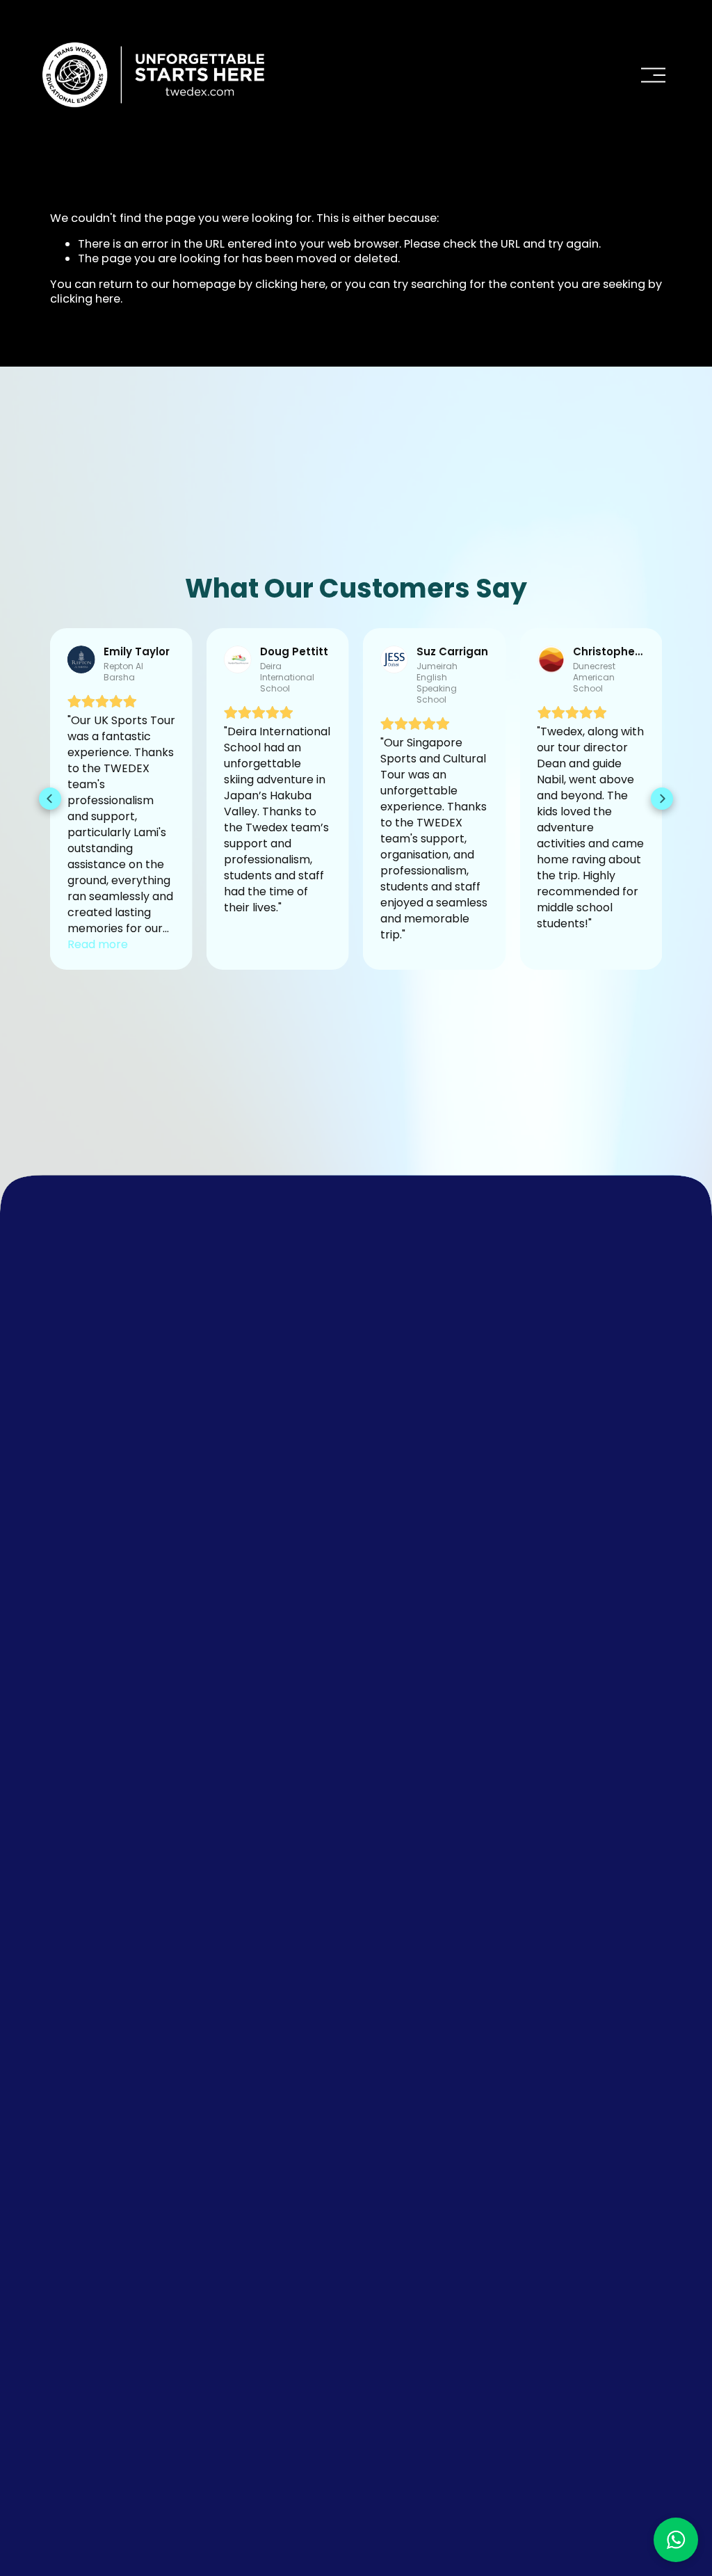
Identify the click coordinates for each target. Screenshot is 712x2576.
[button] (50, 799)
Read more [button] (98, 944)
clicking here (290, 284)
